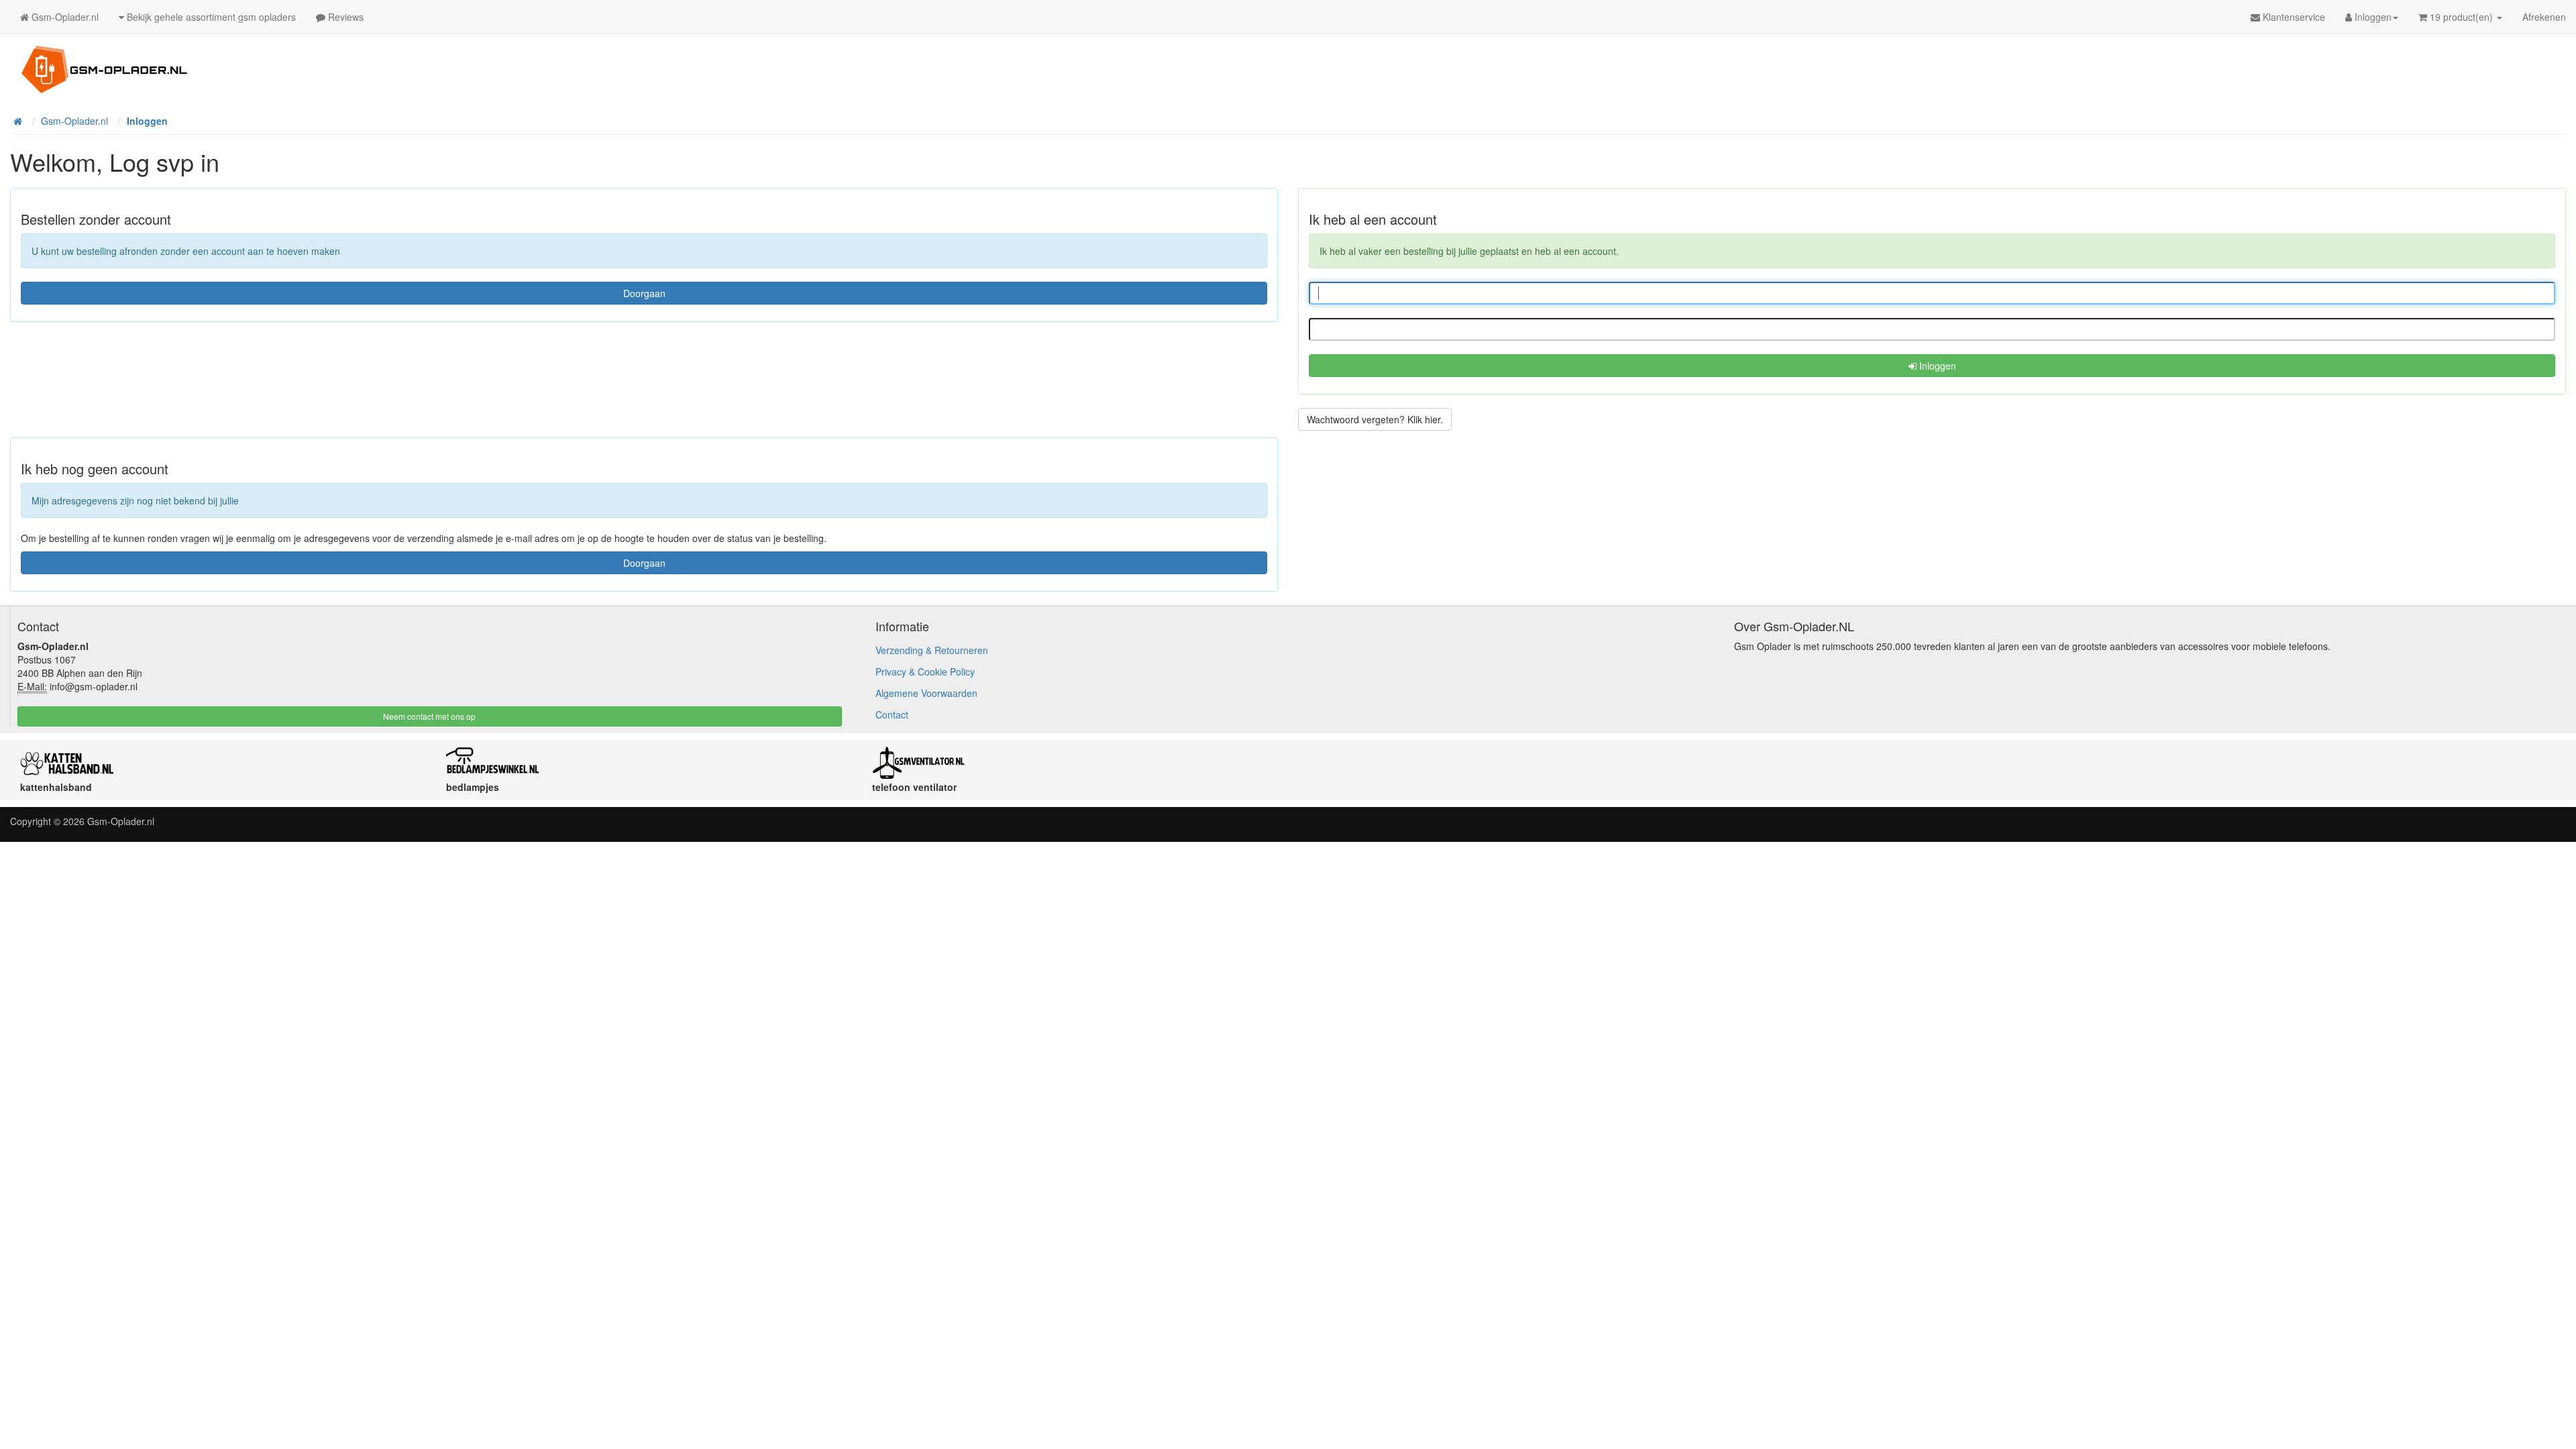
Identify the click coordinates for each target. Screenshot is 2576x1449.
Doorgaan (644, 293)
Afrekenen (2544, 17)
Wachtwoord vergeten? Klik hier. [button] (1375, 419)
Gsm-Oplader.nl (121, 821)
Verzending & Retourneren (932, 650)
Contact (892, 714)
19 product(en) (2461, 17)
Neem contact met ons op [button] (429, 716)
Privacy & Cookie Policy (925, 672)
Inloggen (1936, 366)
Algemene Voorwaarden (926, 693)
